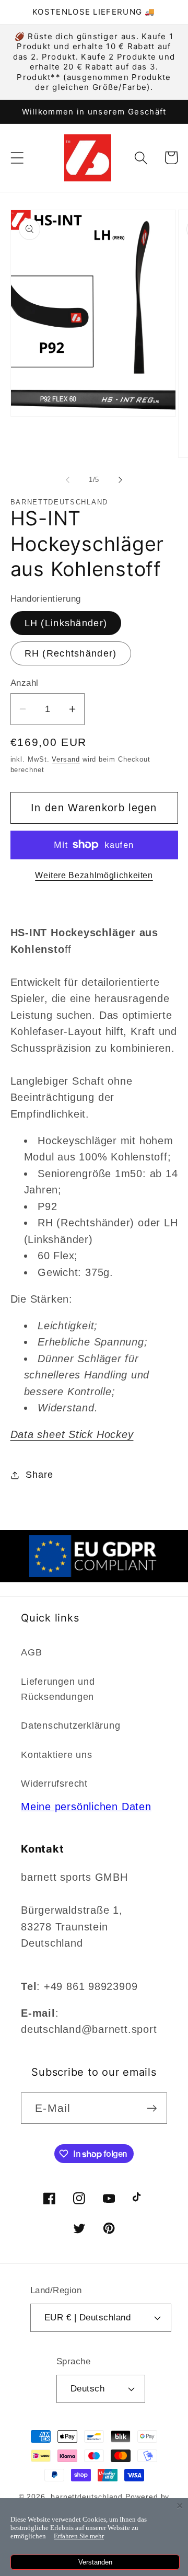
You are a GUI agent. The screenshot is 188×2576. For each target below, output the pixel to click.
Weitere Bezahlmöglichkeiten (94, 875)
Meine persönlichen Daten (86, 1807)
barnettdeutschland (87, 2497)
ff (85, 941)
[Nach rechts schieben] (121, 480)
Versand (66, 759)
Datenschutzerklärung (71, 1726)
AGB (31, 1652)
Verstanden (95, 2562)
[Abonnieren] (152, 2108)
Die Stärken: (80, 1367)
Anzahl (25, 683)
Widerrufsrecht (54, 1784)
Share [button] (39, 1475)
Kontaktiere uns (57, 1755)
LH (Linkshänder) (66, 623)
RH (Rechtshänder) (71, 653)
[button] (17, 158)
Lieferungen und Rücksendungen (58, 1689)
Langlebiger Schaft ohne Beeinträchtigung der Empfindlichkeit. (94, 1177)
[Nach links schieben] (67, 480)
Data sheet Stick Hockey (72, 1434)
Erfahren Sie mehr (79, 2536)
